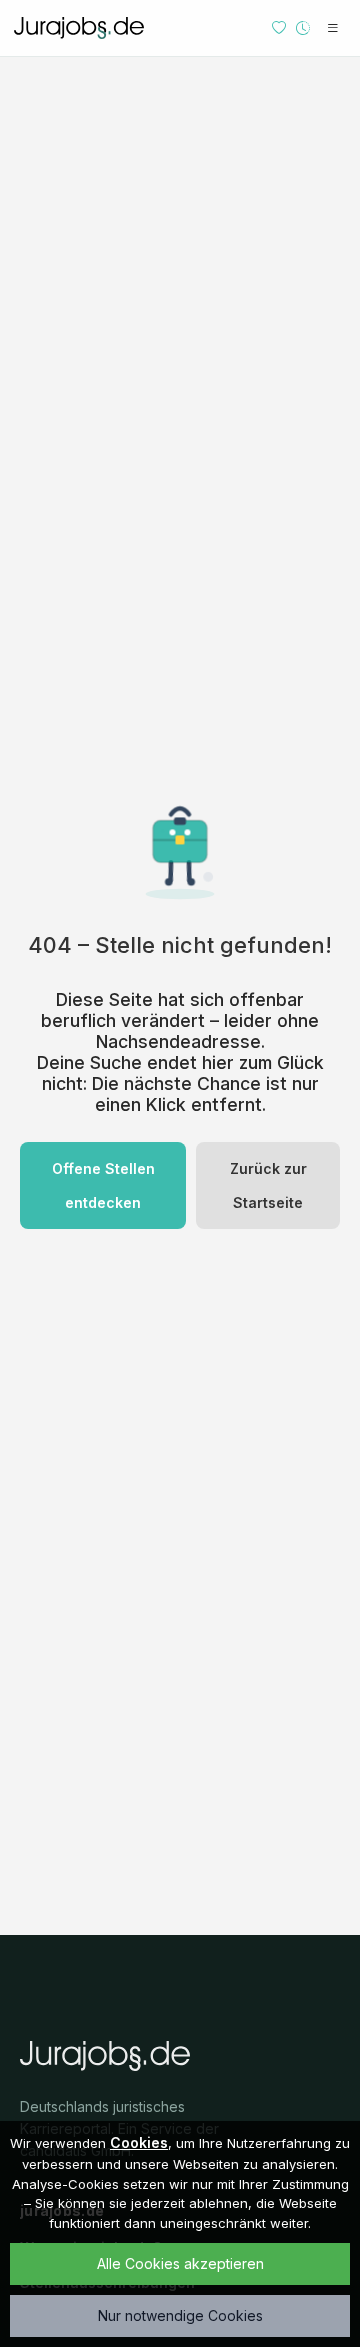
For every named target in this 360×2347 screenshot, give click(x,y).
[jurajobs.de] (79, 28)
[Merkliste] (279, 28)
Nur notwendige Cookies (180, 2315)
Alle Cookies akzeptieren (180, 2263)
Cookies (139, 2142)
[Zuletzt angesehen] (303, 28)
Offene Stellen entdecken (103, 1185)
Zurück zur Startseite (268, 1185)
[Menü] (333, 28)
